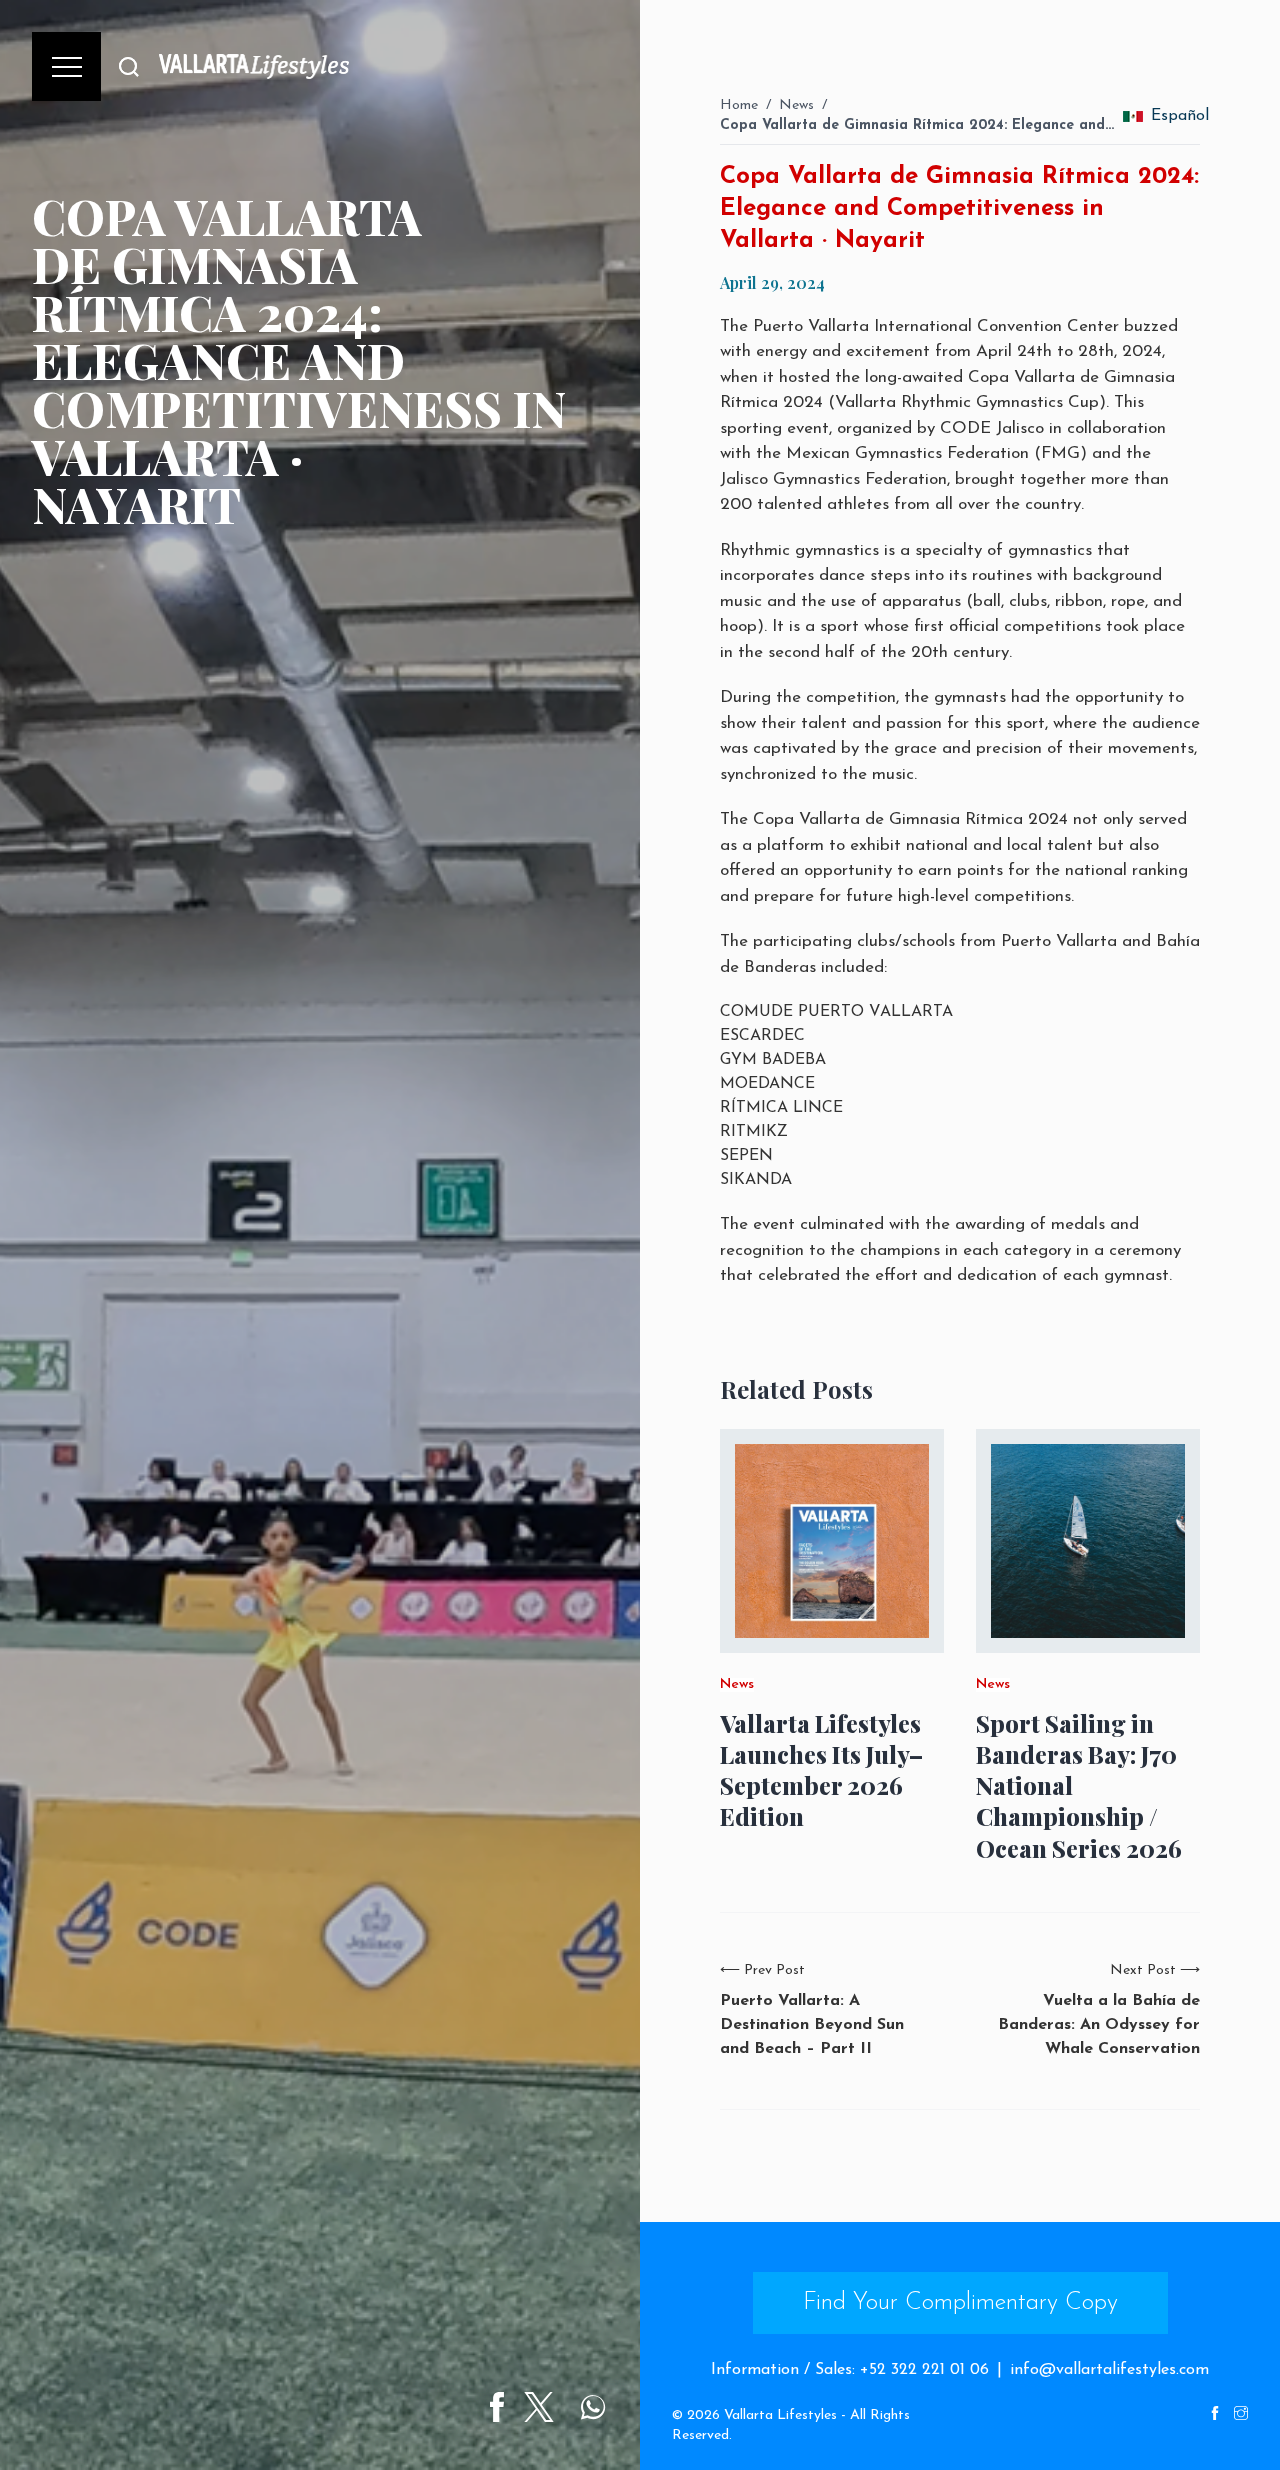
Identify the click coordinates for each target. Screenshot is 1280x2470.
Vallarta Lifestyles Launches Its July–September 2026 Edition (821, 1770)
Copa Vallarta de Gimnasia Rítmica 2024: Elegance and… (917, 125)
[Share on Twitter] (539, 2407)
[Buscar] (129, 66)
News (796, 105)
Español (1175, 116)
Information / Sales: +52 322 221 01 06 (850, 2370)
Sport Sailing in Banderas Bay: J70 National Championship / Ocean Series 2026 (1079, 1786)
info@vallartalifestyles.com (1109, 2370)
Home (739, 105)
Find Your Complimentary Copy (960, 2303)
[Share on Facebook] (497, 2407)
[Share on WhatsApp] (593, 2407)
